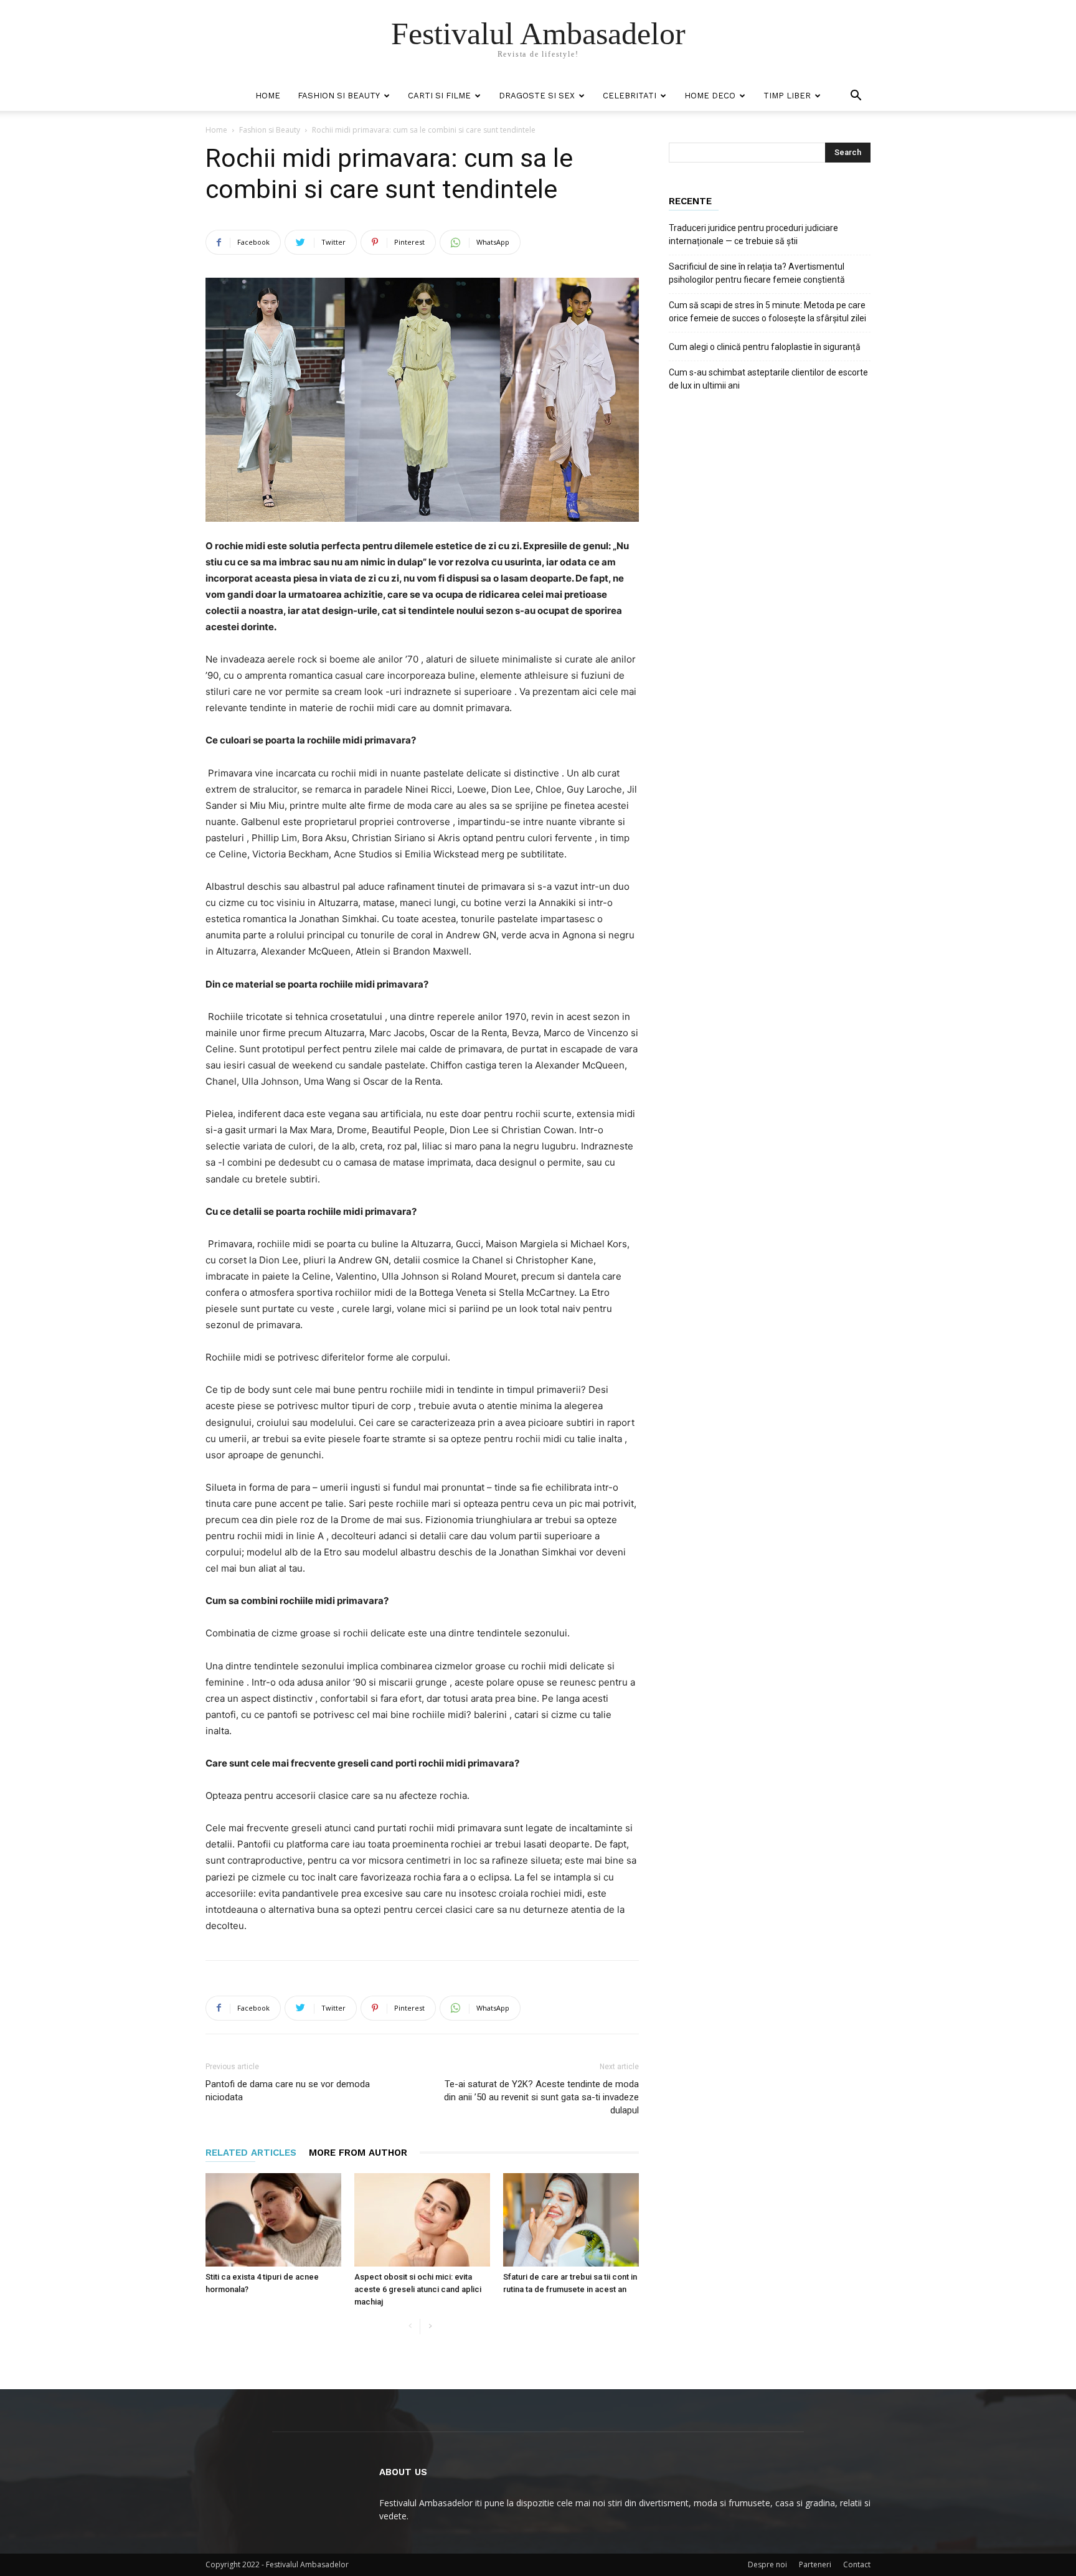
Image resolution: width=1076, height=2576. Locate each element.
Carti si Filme (439, 96)
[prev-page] (410, 2327)
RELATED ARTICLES (251, 2153)
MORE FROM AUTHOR (358, 2153)
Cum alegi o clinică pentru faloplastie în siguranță (765, 347)
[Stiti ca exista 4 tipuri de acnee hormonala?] (273, 2220)
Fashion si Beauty (339, 96)
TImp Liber (787, 96)
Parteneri (815, 2564)
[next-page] (430, 2327)
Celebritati (630, 96)
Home (268, 96)
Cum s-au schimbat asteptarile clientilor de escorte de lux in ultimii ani (768, 379)
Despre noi (767, 2564)
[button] (856, 97)
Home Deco (710, 96)
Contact (857, 2564)
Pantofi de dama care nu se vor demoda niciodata (288, 2091)
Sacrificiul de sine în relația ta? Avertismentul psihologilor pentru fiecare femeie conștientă (757, 273)
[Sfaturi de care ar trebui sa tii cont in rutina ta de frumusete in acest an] (571, 2220)
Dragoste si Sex (537, 96)
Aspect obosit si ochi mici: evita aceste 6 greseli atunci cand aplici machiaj (418, 2289)
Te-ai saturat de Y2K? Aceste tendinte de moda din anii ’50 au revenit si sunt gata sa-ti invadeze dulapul (541, 2097)
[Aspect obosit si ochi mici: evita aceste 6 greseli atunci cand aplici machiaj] (422, 2220)
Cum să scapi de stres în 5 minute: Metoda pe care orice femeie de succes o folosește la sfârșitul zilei (767, 312)
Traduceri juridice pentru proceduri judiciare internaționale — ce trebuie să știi (753, 234)
